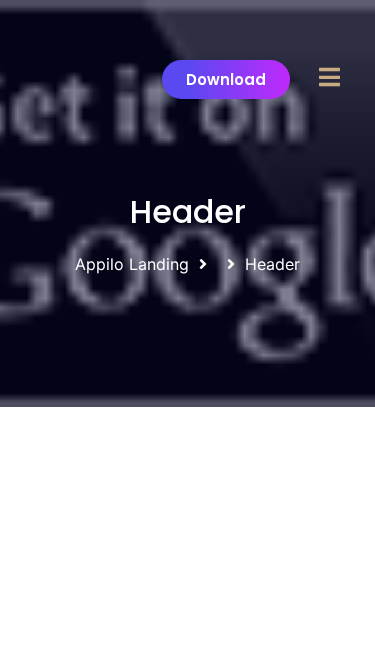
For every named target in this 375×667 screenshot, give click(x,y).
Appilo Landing (132, 264)
